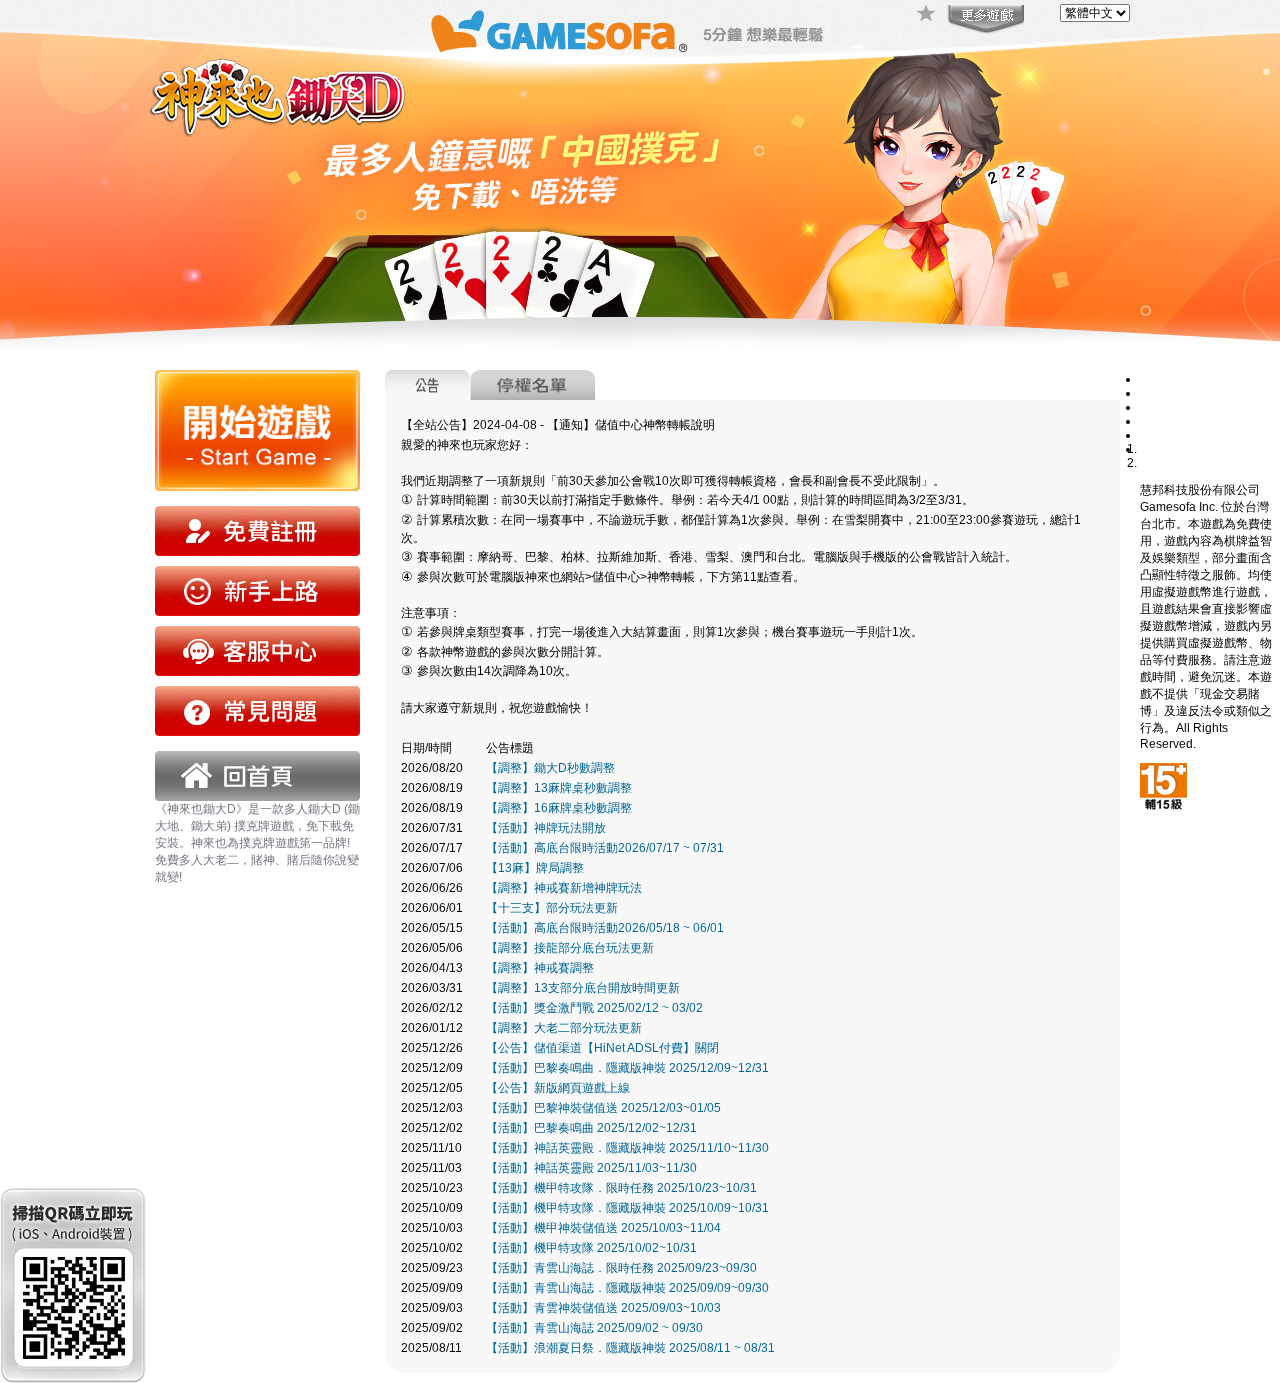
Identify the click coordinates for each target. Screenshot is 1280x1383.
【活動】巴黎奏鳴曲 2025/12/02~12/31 (591, 1128)
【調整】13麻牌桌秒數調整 (559, 788)
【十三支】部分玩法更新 (552, 908)
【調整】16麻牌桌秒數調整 (559, 808)
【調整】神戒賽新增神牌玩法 (564, 888)
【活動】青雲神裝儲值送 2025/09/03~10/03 (603, 1308)
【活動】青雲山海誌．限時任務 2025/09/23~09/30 (621, 1268)
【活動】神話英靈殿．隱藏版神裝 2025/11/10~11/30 (627, 1148)
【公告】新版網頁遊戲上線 (558, 1088)
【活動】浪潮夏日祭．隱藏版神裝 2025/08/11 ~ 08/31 (630, 1348)
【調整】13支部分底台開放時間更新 (583, 988)
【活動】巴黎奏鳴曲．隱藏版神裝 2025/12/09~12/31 (627, 1068)
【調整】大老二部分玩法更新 (564, 1028)
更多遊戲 (984, 20)
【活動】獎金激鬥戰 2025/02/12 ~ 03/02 (594, 1008)
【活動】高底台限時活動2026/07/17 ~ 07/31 (605, 848)
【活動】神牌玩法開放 (546, 828)
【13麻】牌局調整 (535, 868)
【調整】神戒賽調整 (540, 968)
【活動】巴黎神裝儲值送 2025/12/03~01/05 (603, 1108)
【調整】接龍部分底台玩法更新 (570, 948)
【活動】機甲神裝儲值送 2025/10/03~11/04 (603, 1228)
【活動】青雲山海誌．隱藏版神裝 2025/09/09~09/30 (627, 1288)
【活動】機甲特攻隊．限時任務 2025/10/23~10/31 (621, 1188)
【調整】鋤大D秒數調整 (550, 768)
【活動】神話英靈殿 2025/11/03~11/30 (591, 1168)
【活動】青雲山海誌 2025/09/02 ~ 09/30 (594, 1328)
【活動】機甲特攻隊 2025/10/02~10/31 (591, 1248)
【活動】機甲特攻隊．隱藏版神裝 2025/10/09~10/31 (627, 1208)
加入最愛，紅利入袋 (927, 15)
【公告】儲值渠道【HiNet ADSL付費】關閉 (602, 1048)
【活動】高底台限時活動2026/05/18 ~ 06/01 (605, 928)
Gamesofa (559, 31)
